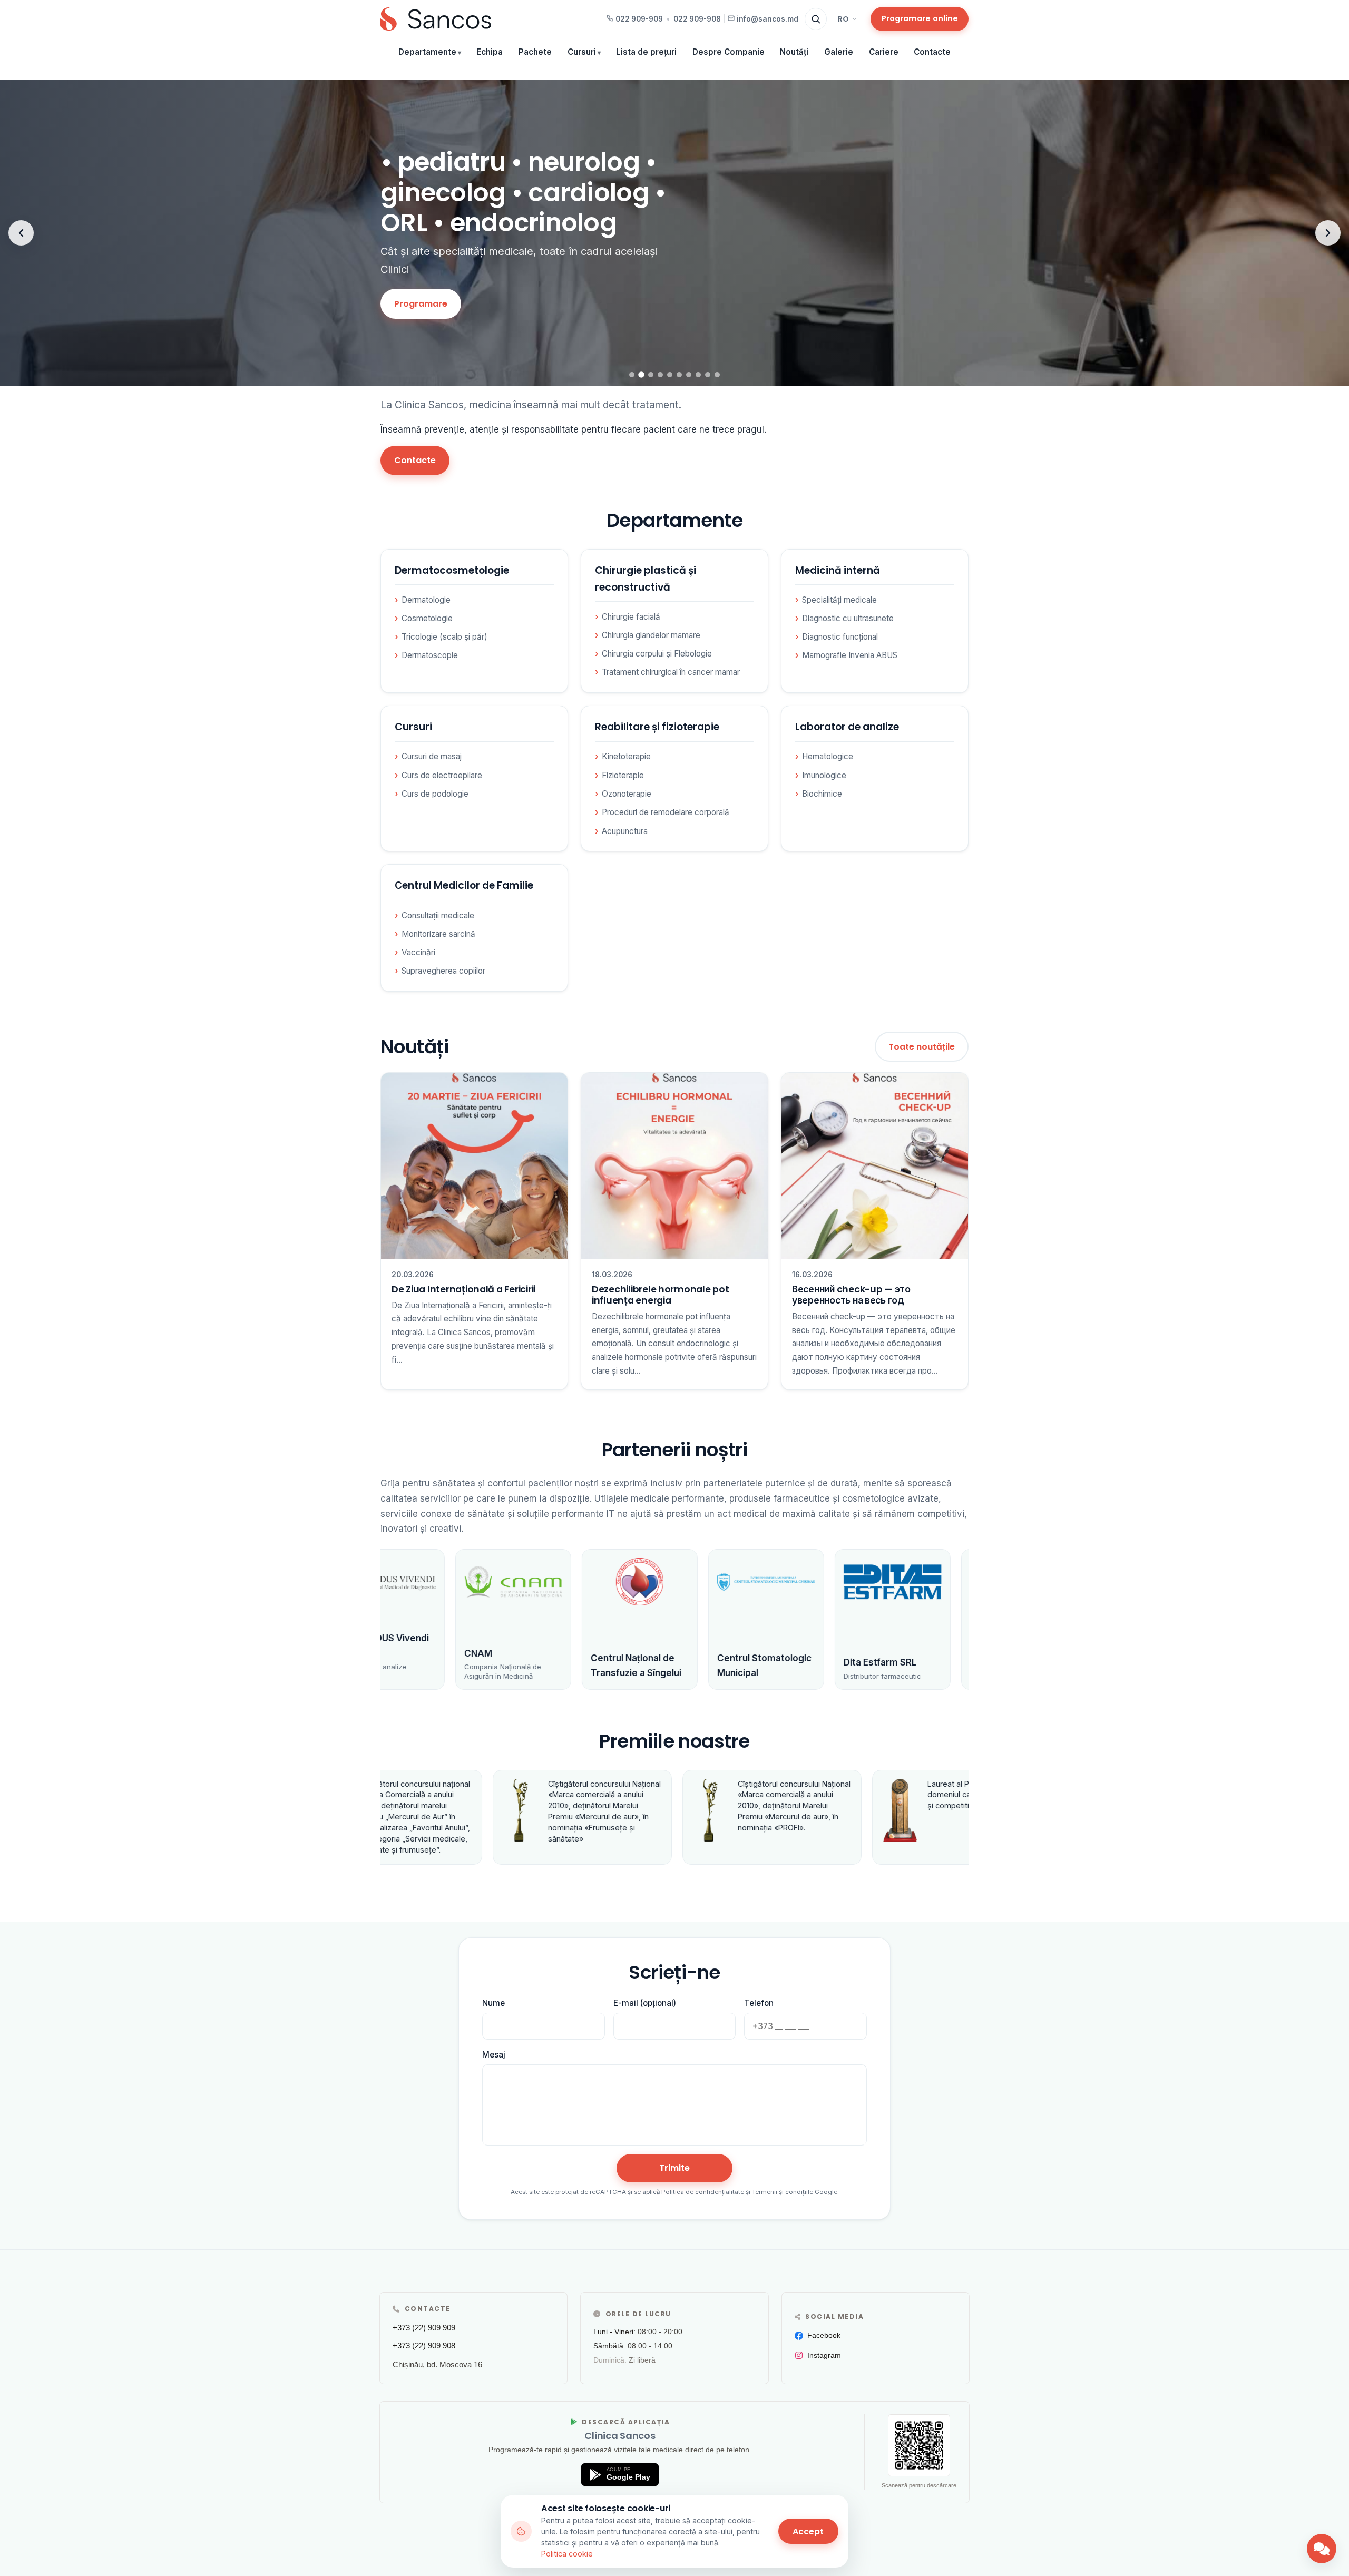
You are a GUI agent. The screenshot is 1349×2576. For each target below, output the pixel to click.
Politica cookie (567, 2554)
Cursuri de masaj (432, 756)
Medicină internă (838, 570)
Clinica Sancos (620, 2436)
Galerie (839, 52)
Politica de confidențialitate (703, 2192)
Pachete (535, 52)
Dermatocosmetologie (452, 570)
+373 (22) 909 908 (424, 2345)
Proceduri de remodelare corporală (666, 812)
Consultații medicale (438, 915)
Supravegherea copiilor (443, 971)
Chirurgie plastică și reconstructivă (646, 579)
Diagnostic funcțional (840, 637)
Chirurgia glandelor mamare (651, 635)
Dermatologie (426, 600)
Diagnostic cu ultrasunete (848, 618)
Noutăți (794, 52)
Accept (808, 2531)
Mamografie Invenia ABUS (850, 655)
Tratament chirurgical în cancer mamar (671, 672)
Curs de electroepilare (442, 775)
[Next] (1328, 233)
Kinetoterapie (626, 756)
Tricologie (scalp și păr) (444, 637)
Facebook (824, 2335)
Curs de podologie (435, 794)
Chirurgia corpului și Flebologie (657, 654)
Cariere (884, 52)
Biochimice (822, 794)
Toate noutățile (922, 1047)
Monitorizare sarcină (438, 934)
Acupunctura (625, 831)
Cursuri (582, 52)
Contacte (932, 52)
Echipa (490, 52)
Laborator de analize (847, 727)
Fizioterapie (623, 775)
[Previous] (21, 233)
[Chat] (1322, 2549)
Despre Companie (729, 52)
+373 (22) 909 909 (424, 2328)
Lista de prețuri (646, 52)
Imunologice (824, 775)
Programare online (920, 18)
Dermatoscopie (430, 655)
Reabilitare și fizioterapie (657, 727)
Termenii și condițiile (783, 2192)
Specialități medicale (839, 600)
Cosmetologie (427, 618)
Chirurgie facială (631, 617)
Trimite (674, 2168)
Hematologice (828, 756)
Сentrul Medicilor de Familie (464, 885)
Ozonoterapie (627, 794)
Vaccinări (418, 952)
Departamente (427, 52)
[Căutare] (816, 19)
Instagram (824, 2355)
